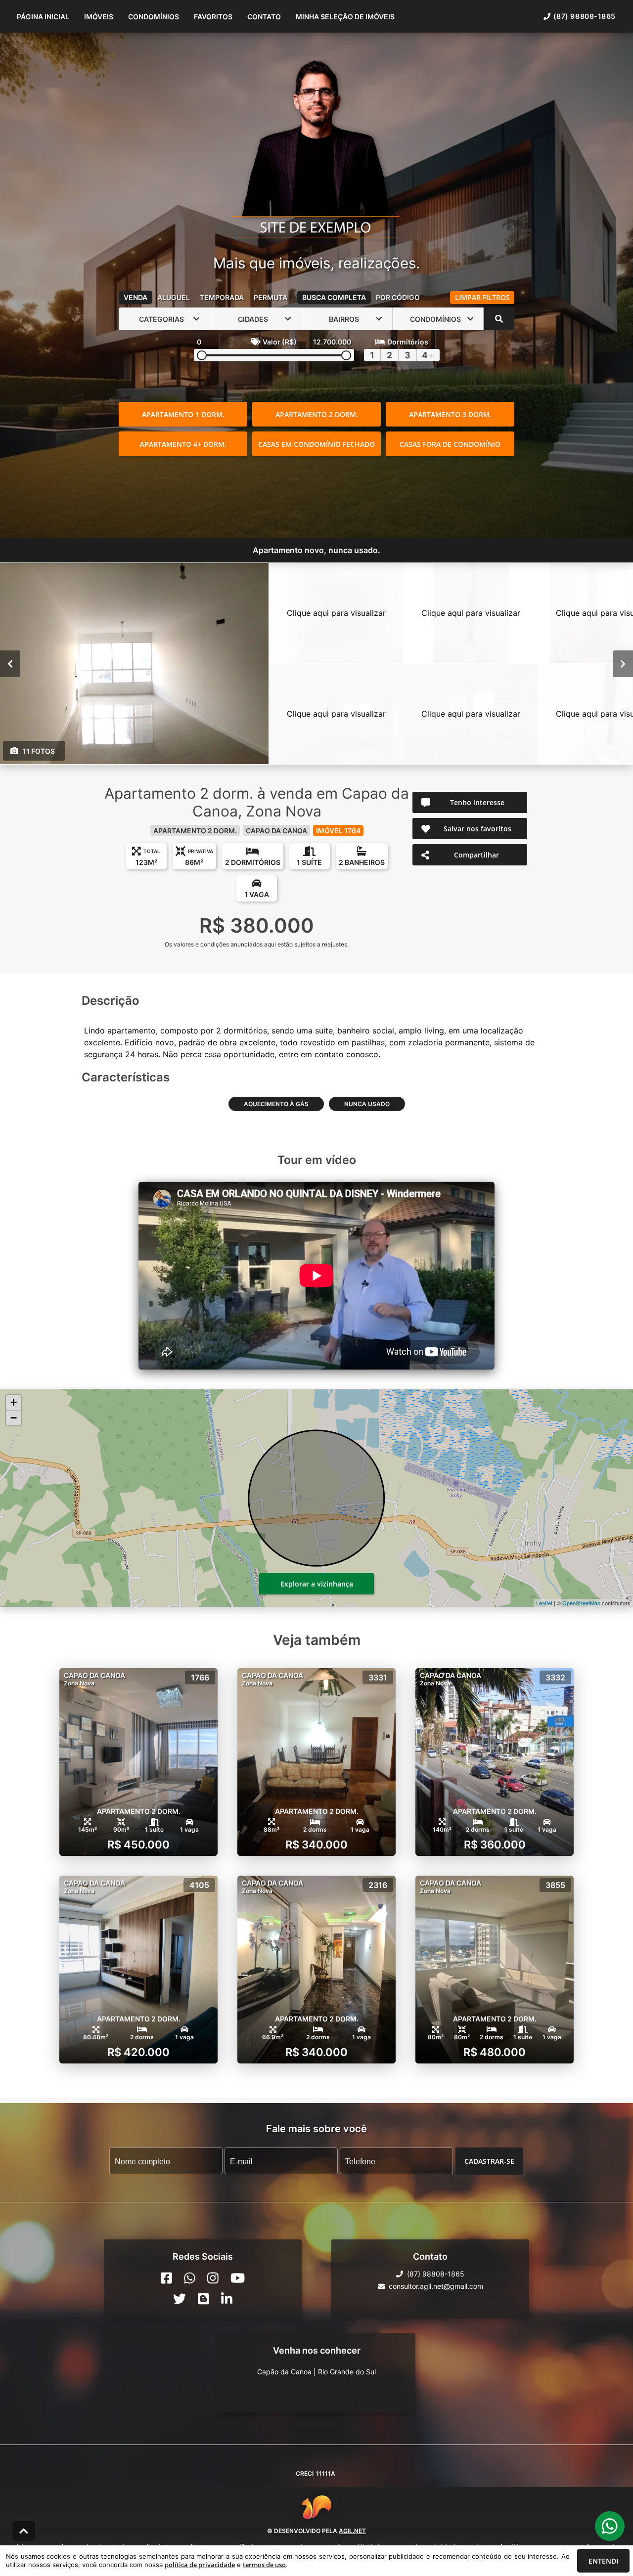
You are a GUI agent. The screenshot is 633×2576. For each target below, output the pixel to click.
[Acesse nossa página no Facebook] (166, 2278)
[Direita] (623, 664)
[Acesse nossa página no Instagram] (213, 2278)
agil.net (352, 2531)
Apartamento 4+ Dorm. (183, 444)
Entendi (603, 2561)
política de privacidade (200, 2565)
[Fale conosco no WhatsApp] (190, 2278)
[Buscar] (499, 319)
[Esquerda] (10, 664)
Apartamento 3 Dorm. (450, 414)
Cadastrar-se (489, 2161)
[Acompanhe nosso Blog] (203, 2299)
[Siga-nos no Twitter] (180, 2299)
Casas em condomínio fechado (316, 444)
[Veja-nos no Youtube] (238, 2278)
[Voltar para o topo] (24, 2531)
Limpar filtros (482, 297)
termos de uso (264, 2565)
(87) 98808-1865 (585, 16)
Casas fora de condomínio (450, 444)
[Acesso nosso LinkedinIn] (227, 2299)
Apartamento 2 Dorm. (317, 414)
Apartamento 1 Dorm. (183, 414)
